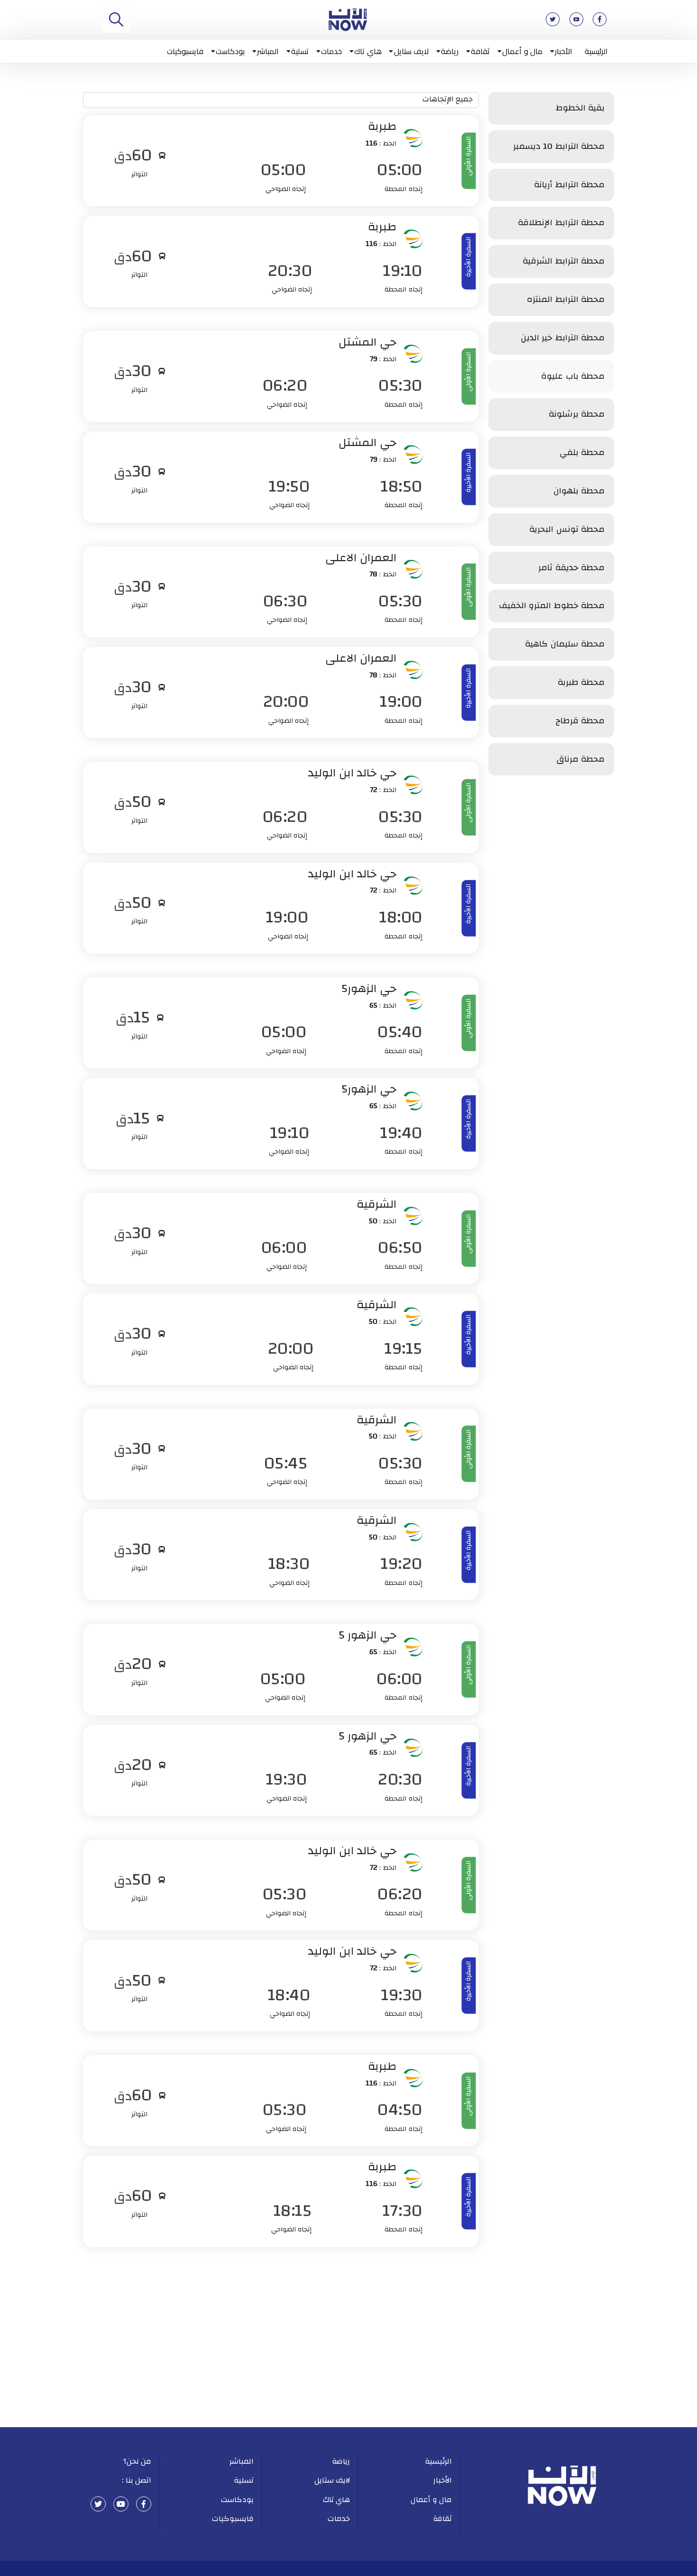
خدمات (331, 51)
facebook (144, 2504)
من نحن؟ (138, 2461)
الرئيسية (596, 51)
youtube (121, 2504)
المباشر (268, 51)
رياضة (450, 51)
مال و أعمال (522, 51)
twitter (98, 2504)
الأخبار (564, 51)
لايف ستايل (412, 51)
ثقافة (480, 51)
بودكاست (230, 51)
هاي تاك (368, 51)
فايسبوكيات (185, 51)
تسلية (300, 51)
